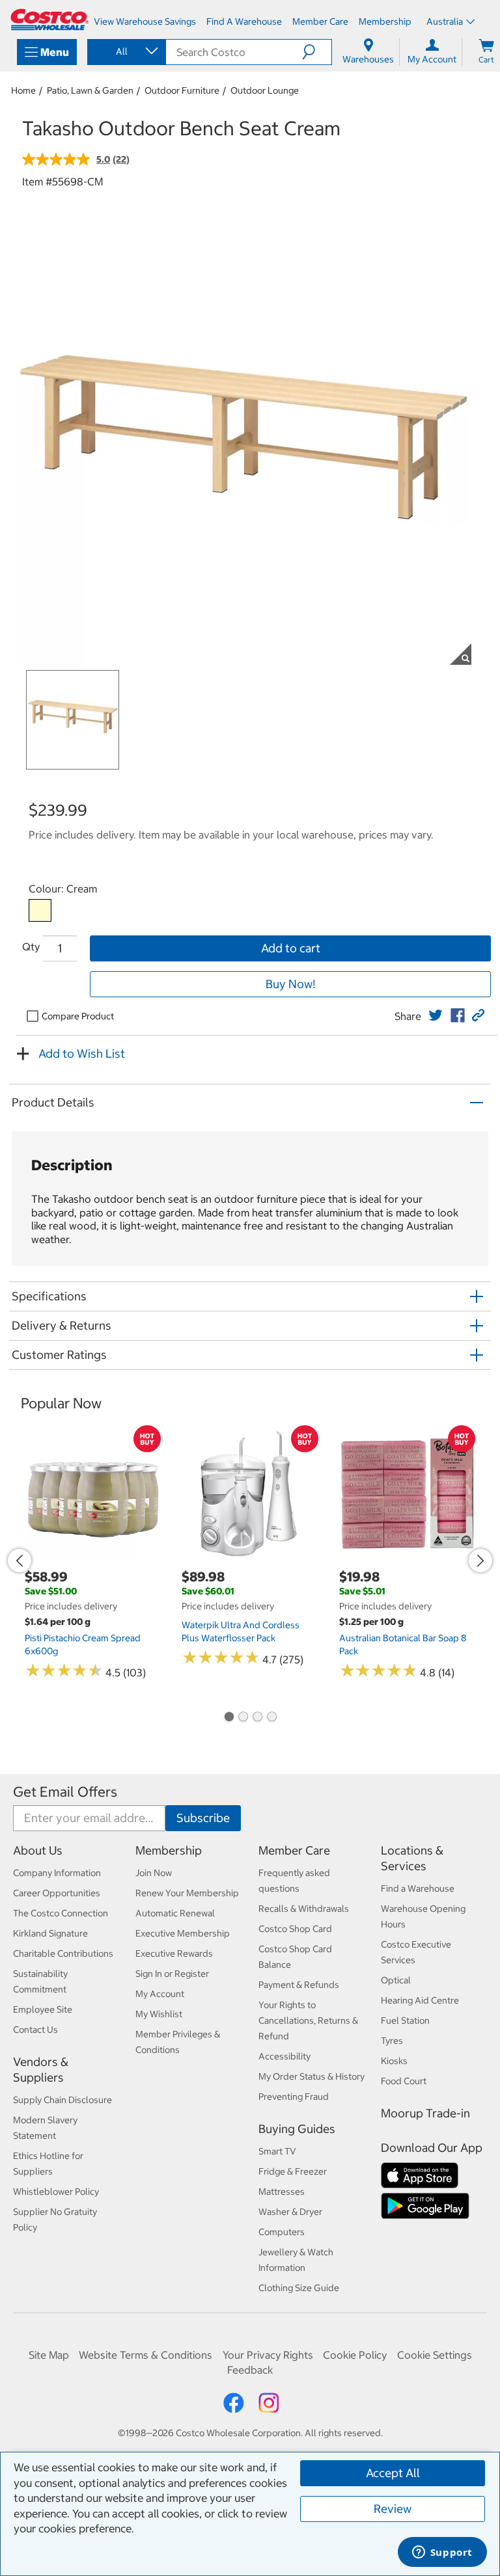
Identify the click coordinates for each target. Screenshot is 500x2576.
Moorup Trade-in (425, 2113)
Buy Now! (290, 984)
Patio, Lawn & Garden (90, 90)
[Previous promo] (20, 1561)
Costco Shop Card (295, 1929)
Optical (396, 1980)
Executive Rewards (174, 1953)
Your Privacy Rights (268, 2355)
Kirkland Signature (50, 1933)
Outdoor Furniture (182, 90)
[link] (436, 1015)
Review (393, 2509)
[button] (317, 52)
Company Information (57, 1873)
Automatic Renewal (175, 1913)
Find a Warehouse (418, 1888)
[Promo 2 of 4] (243, 1718)
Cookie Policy (355, 2355)
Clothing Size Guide (299, 2288)
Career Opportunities (57, 1893)
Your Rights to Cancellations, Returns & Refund (308, 2020)
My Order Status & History (312, 2076)
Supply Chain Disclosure (62, 2100)
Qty (31, 946)
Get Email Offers (65, 1792)
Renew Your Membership (187, 1893)
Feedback (250, 2370)
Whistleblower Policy (56, 2192)
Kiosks (394, 2061)
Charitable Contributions (63, 1953)
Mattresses (282, 2192)
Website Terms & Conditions (146, 2355)
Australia (445, 21)
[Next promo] (480, 1561)
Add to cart (291, 948)
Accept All (393, 2473)
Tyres (392, 2041)
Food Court (404, 2081)
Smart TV (277, 2151)
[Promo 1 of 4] (229, 1718)
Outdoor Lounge (265, 90)
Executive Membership (183, 1933)
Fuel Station (405, 2020)
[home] (49, 20)
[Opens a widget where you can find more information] (442, 2553)
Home (23, 90)
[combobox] (126, 51)
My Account (160, 1994)
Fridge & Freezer (293, 2171)
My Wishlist (159, 2014)
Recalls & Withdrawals (304, 1909)
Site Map (49, 2355)
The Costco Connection (61, 1913)
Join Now (154, 1873)
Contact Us (35, 2030)
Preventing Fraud (294, 2097)
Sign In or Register (172, 1974)
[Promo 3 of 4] (257, 1718)
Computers (282, 2232)
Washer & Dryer (290, 2212)
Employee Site (43, 2009)
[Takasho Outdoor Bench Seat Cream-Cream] (40, 910)
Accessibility (285, 2056)
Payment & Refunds (299, 1985)
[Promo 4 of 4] (271, 1718)
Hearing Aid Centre (420, 2000)
